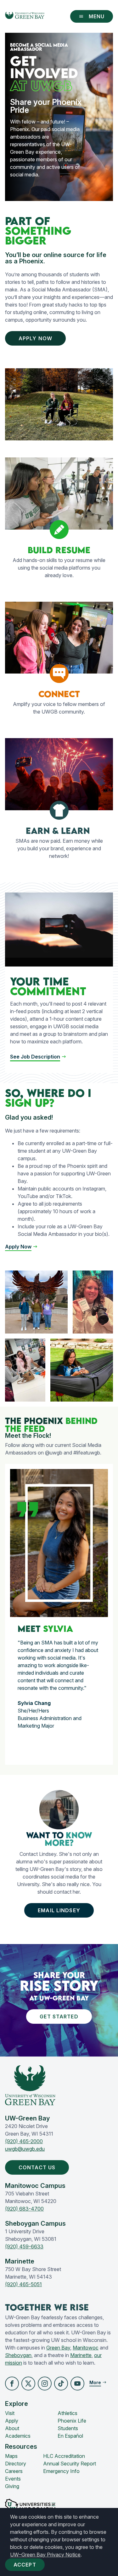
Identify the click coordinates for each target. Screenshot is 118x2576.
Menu (97, 16)
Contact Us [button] (37, 2167)
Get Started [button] (59, 2017)
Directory (16, 2464)
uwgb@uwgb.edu (25, 2149)
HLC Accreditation (64, 2456)
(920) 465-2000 (24, 2141)
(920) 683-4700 (24, 2209)
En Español (70, 2436)
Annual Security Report (70, 2464)
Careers (14, 2471)
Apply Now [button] (35, 338)
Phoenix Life (72, 2421)
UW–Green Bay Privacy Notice (45, 2555)
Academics (18, 2436)
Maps (11, 2456)
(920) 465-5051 (23, 2284)
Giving (12, 2486)
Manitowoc (86, 2348)
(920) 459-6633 (24, 2246)
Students (68, 2428)
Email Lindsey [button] (59, 1910)
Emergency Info (61, 2471)
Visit (10, 2413)
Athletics (67, 2413)
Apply (12, 2421)
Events (13, 2479)
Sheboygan (18, 2355)
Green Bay (58, 2348)
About (12, 2428)
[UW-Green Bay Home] (25, 16)
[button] (21, 1247)
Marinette (81, 2355)
